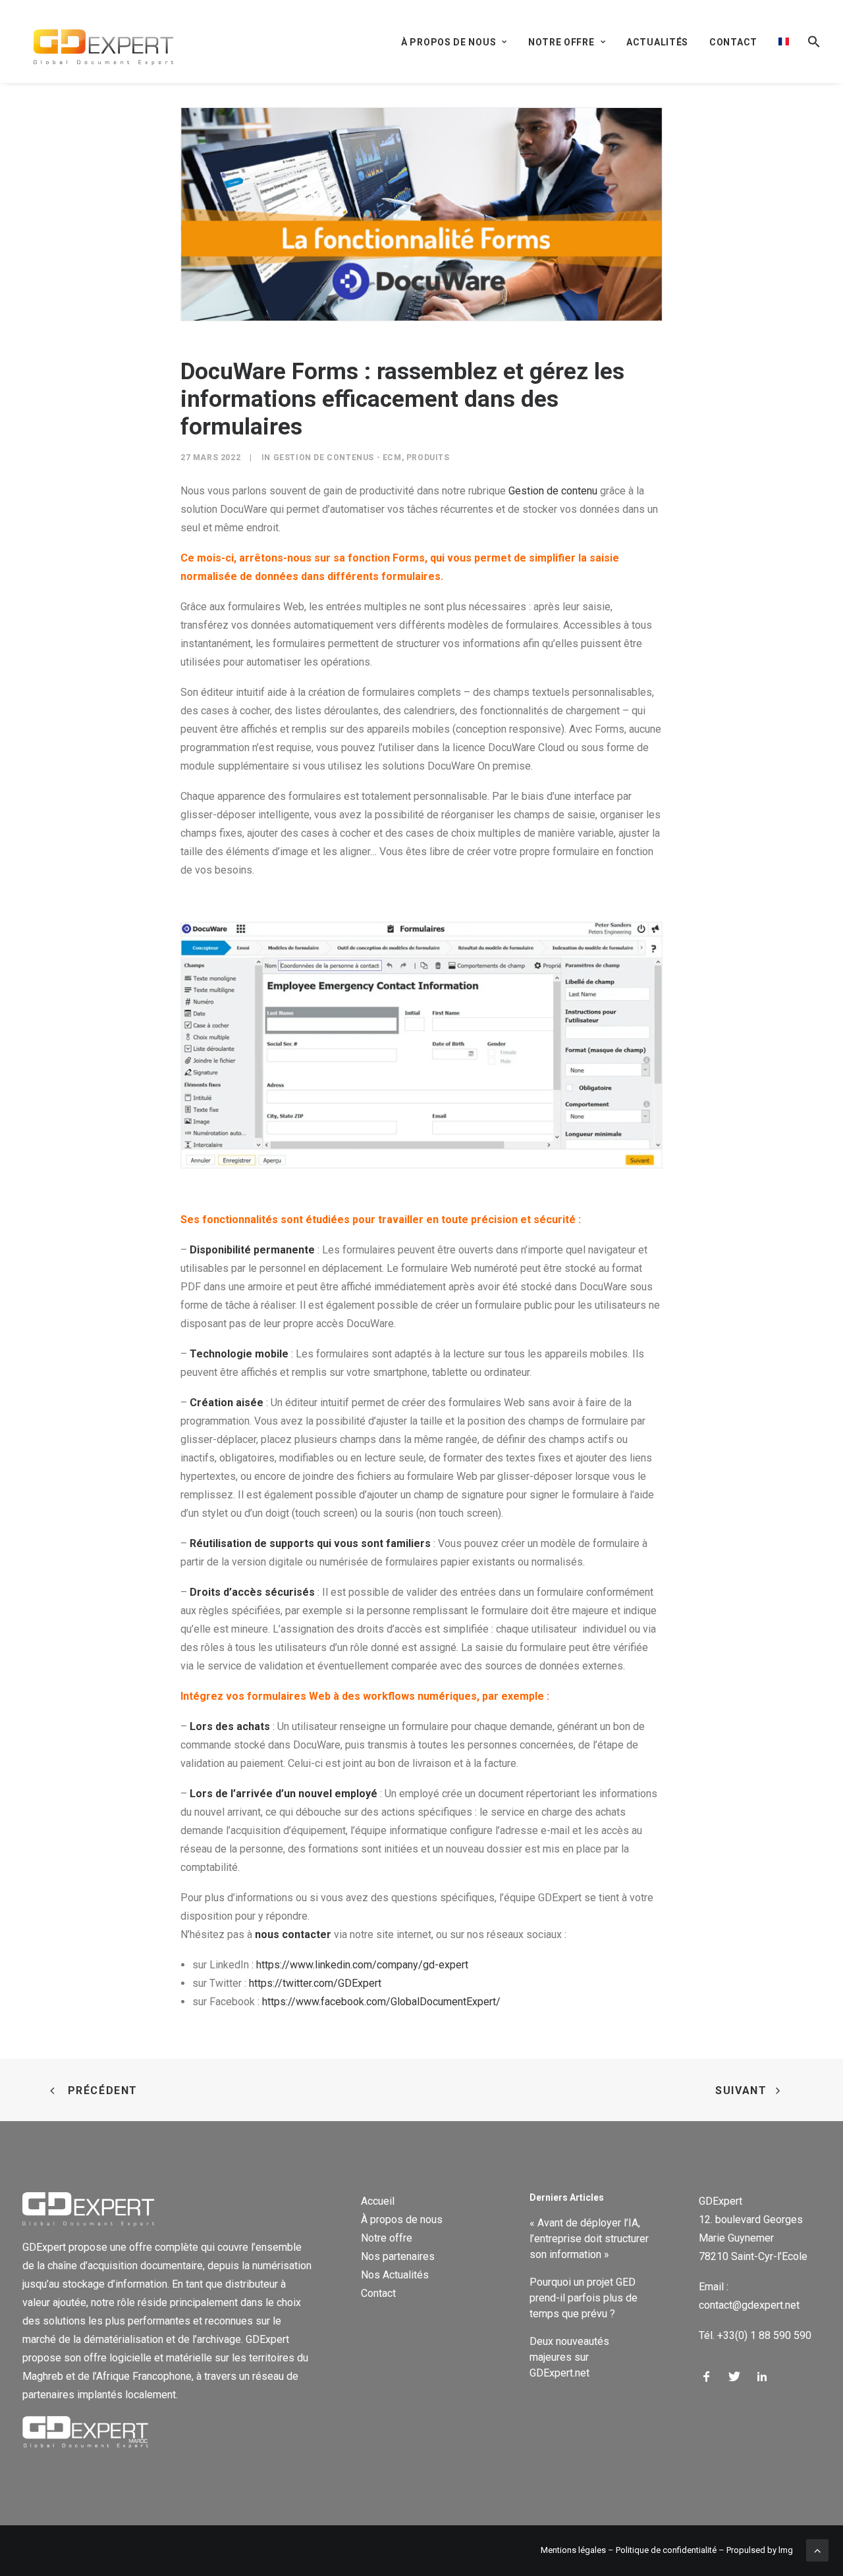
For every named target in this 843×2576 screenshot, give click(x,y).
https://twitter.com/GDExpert (315, 1983)
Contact (733, 42)
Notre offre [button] (561, 42)
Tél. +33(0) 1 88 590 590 (755, 2335)
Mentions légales (573, 2550)
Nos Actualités (395, 2275)
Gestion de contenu (553, 491)
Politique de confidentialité (666, 2550)
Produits (428, 458)
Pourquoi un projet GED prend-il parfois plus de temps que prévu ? (584, 2298)
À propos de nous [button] (449, 42)
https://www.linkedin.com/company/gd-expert (362, 1965)
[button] (809, 41)
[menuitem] (459, 42)
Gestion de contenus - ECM (338, 458)
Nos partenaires (398, 2256)
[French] (784, 41)
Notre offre (387, 2238)
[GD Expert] (98, 41)
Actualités (657, 42)
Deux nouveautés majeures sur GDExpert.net (569, 2357)
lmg (786, 2550)
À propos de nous (402, 2220)
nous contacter (293, 1934)
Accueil (378, 2201)
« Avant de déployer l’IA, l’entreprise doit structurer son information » (589, 2239)
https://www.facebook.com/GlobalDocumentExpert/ (381, 2002)
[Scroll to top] (817, 2549)
